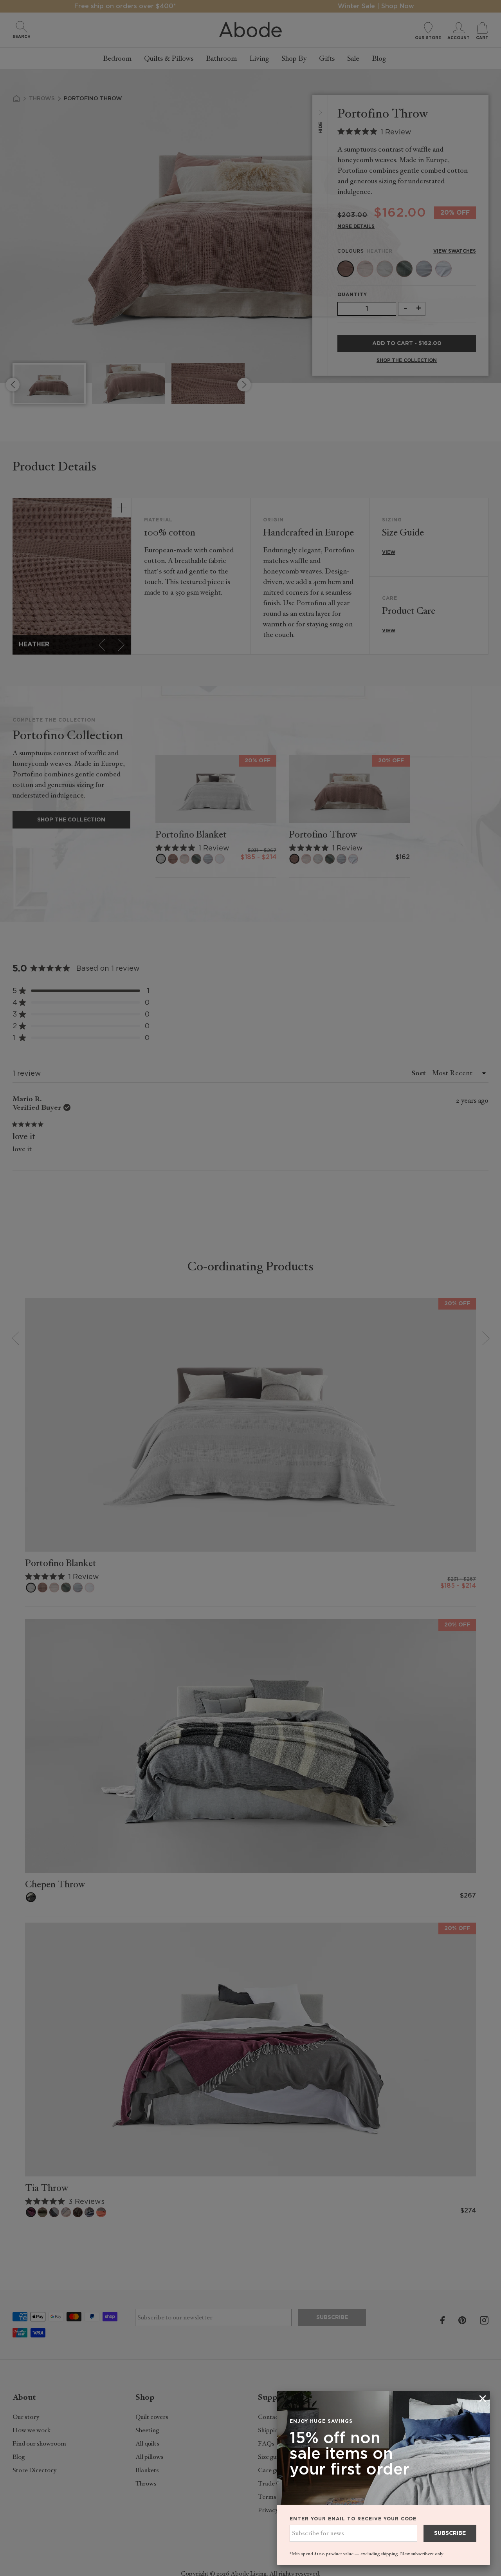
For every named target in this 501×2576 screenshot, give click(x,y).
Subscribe (450, 2533)
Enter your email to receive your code (353, 2519)
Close (250, 1288)
